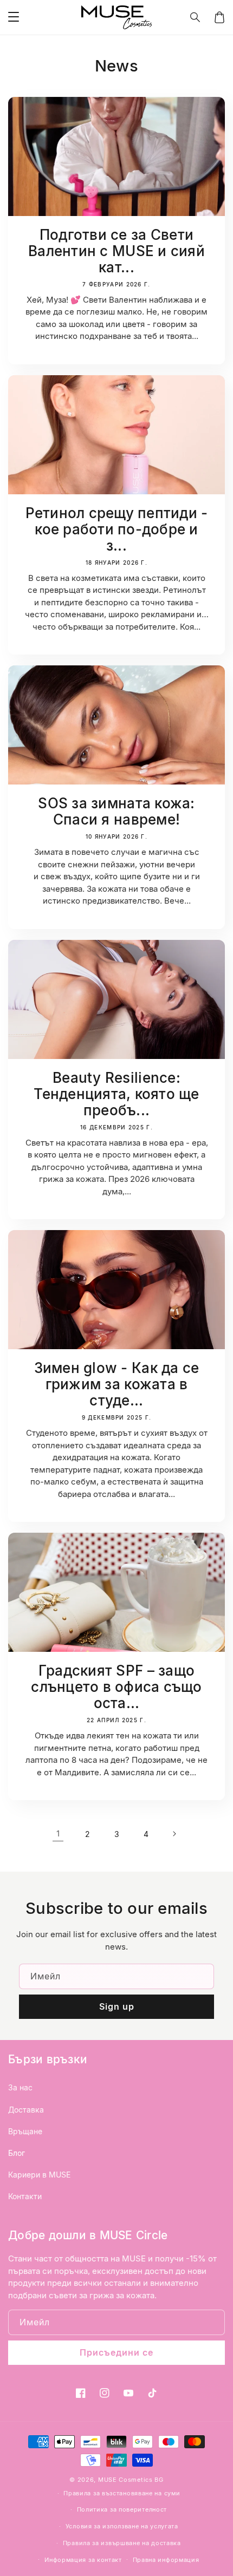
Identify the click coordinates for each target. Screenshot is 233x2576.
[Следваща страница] (175, 1834)
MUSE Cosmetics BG (131, 2480)
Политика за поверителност (122, 2509)
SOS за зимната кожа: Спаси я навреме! (116, 812)
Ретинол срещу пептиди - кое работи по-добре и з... (117, 529)
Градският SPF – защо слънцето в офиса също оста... (116, 1687)
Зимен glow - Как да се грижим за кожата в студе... (117, 1384)
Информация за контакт (83, 2560)
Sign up (117, 2006)
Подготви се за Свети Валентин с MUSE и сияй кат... (116, 251)
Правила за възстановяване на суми (122, 2493)
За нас (20, 2087)
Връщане (25, 2131)
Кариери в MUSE (39, 2175)
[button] (196, 17)
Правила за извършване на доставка (122, 2543)
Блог (17, 2153)
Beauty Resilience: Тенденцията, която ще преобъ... (116, 1094)
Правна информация (166, 2560)
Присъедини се (116, 2352)
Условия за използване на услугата (122, 2526)
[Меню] (14, 17)
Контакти (25, 2196)
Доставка (26, 2110)
